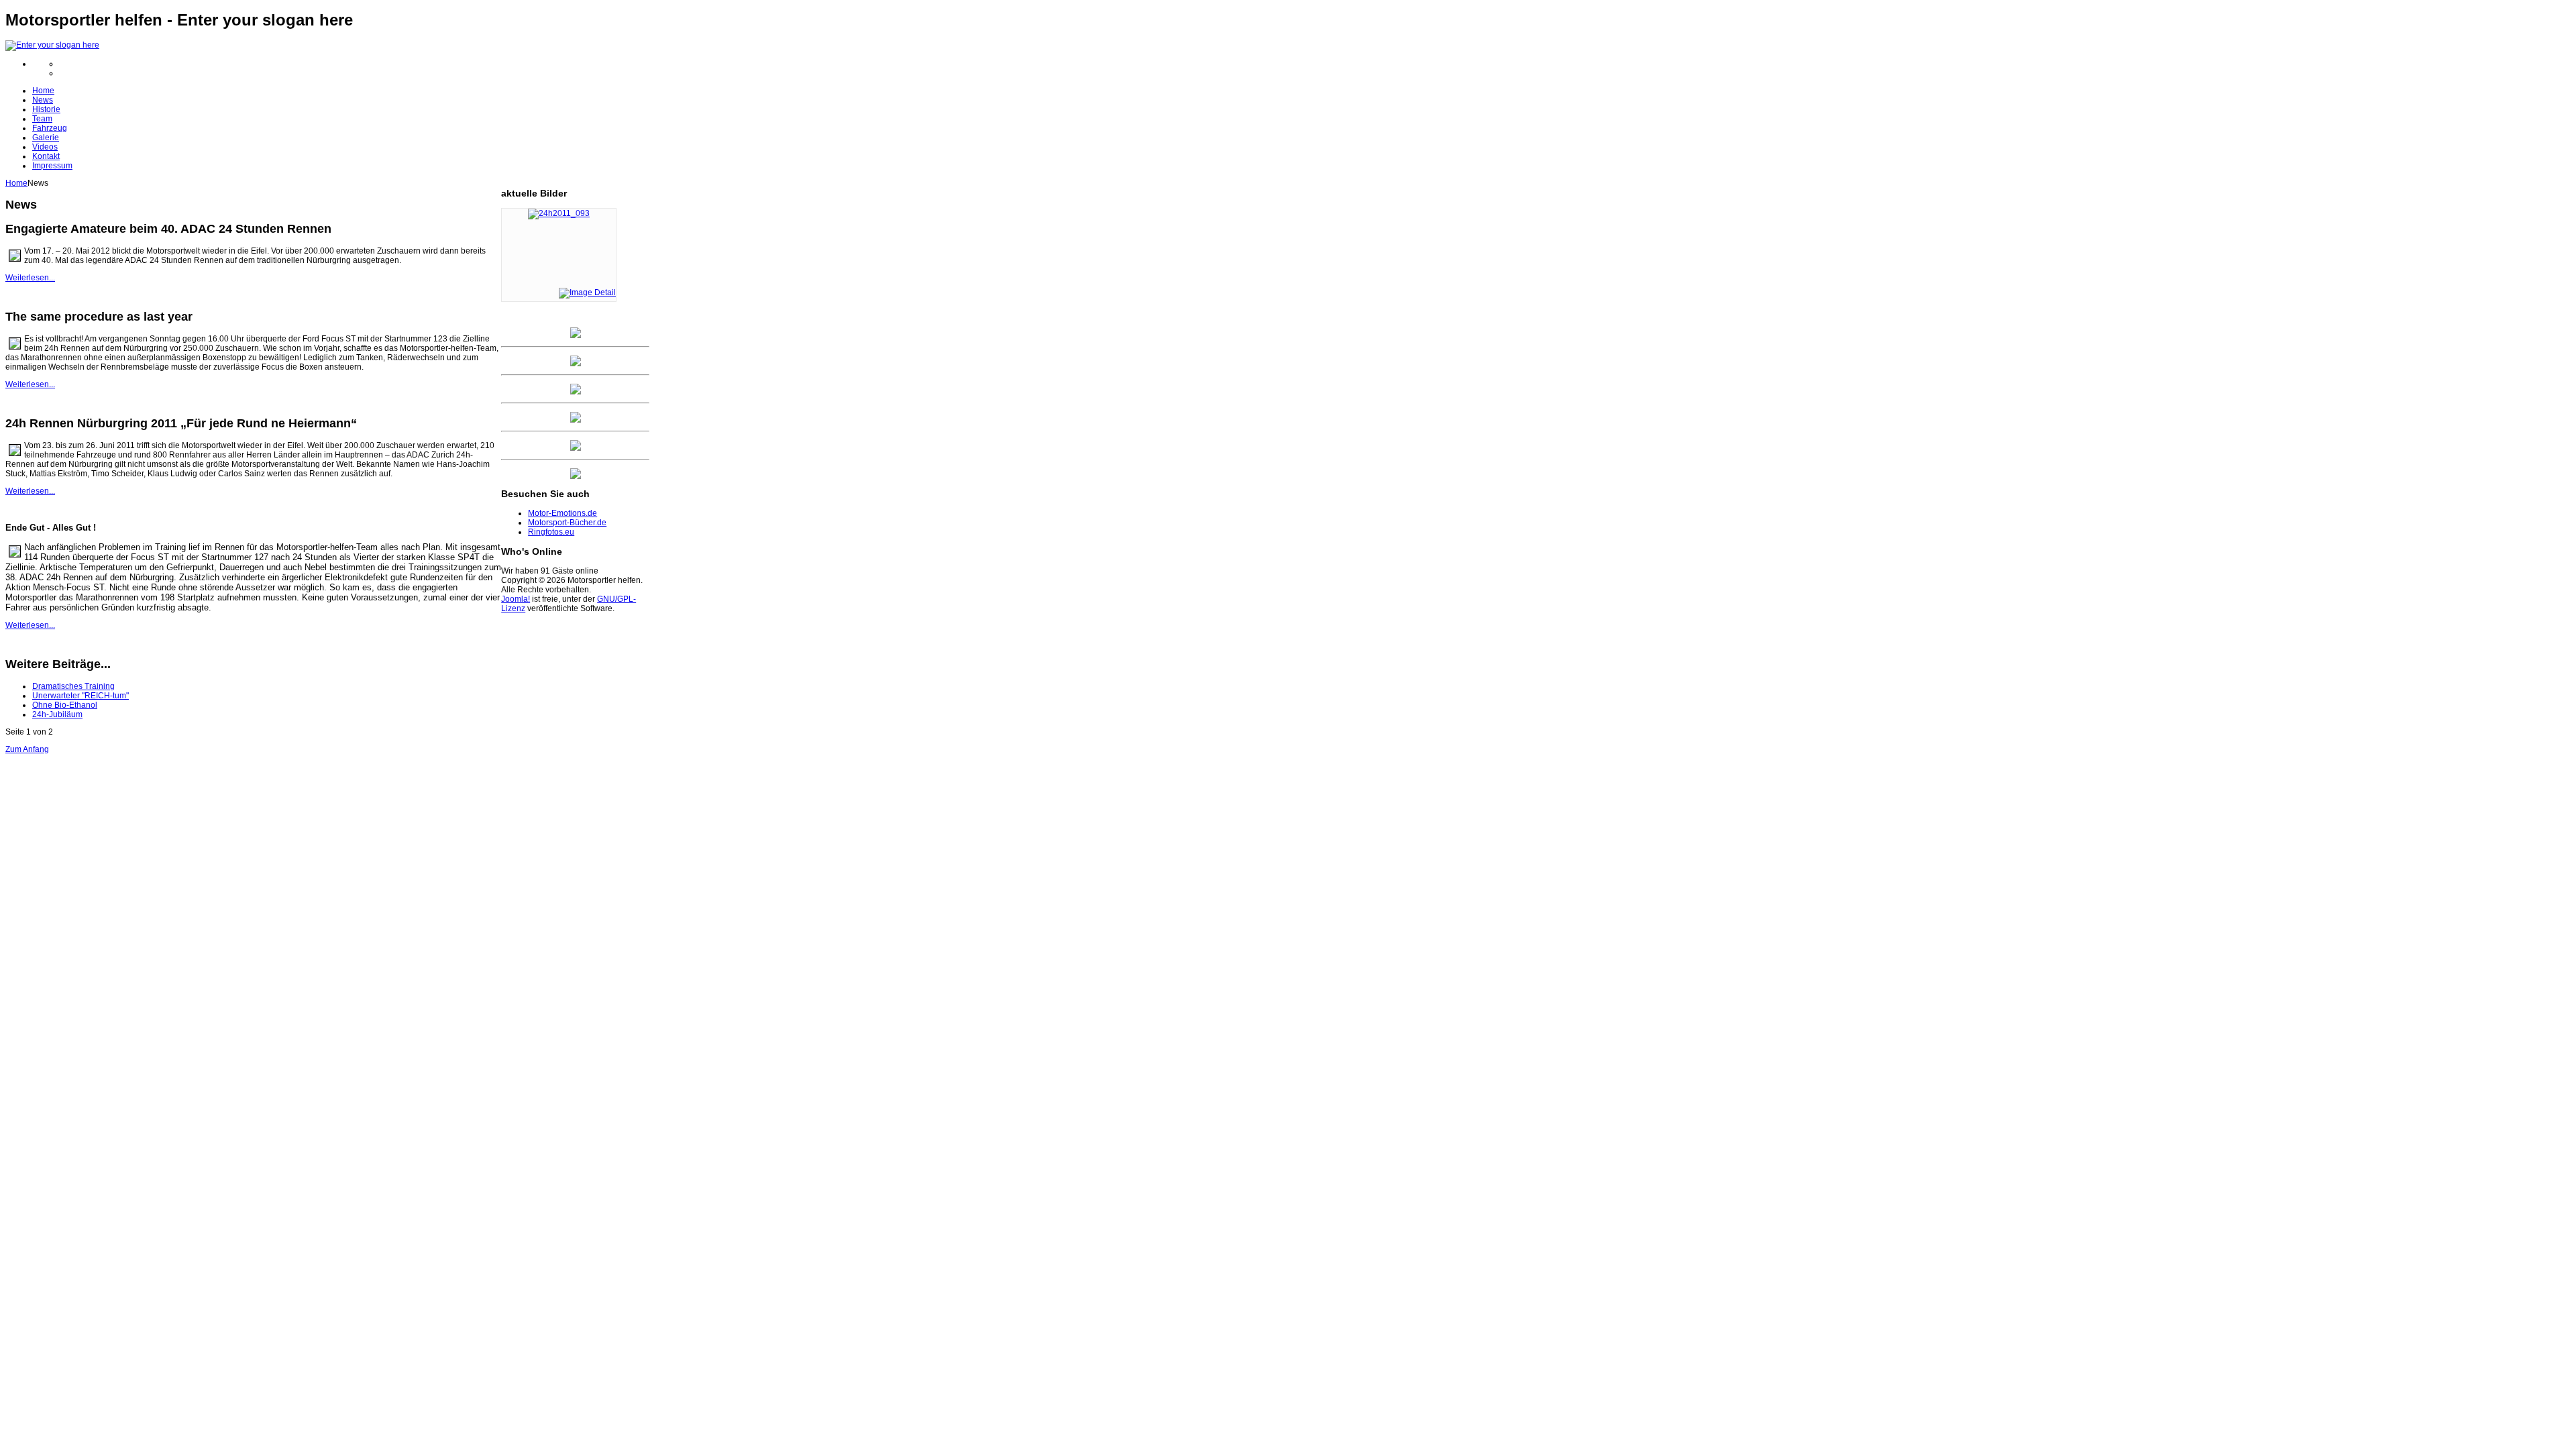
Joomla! (516, 599)
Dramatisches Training (73, 686)
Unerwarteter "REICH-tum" (80, 696)
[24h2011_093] (559, 213)
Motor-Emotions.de (562, 513)
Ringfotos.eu (551, 532)
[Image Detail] (587, 292)
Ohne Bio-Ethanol (65, 705)
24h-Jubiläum (57, 714)
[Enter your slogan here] (52, 45)
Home (16, 183)
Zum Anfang (27, 749)
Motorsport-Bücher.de (567, 523)
